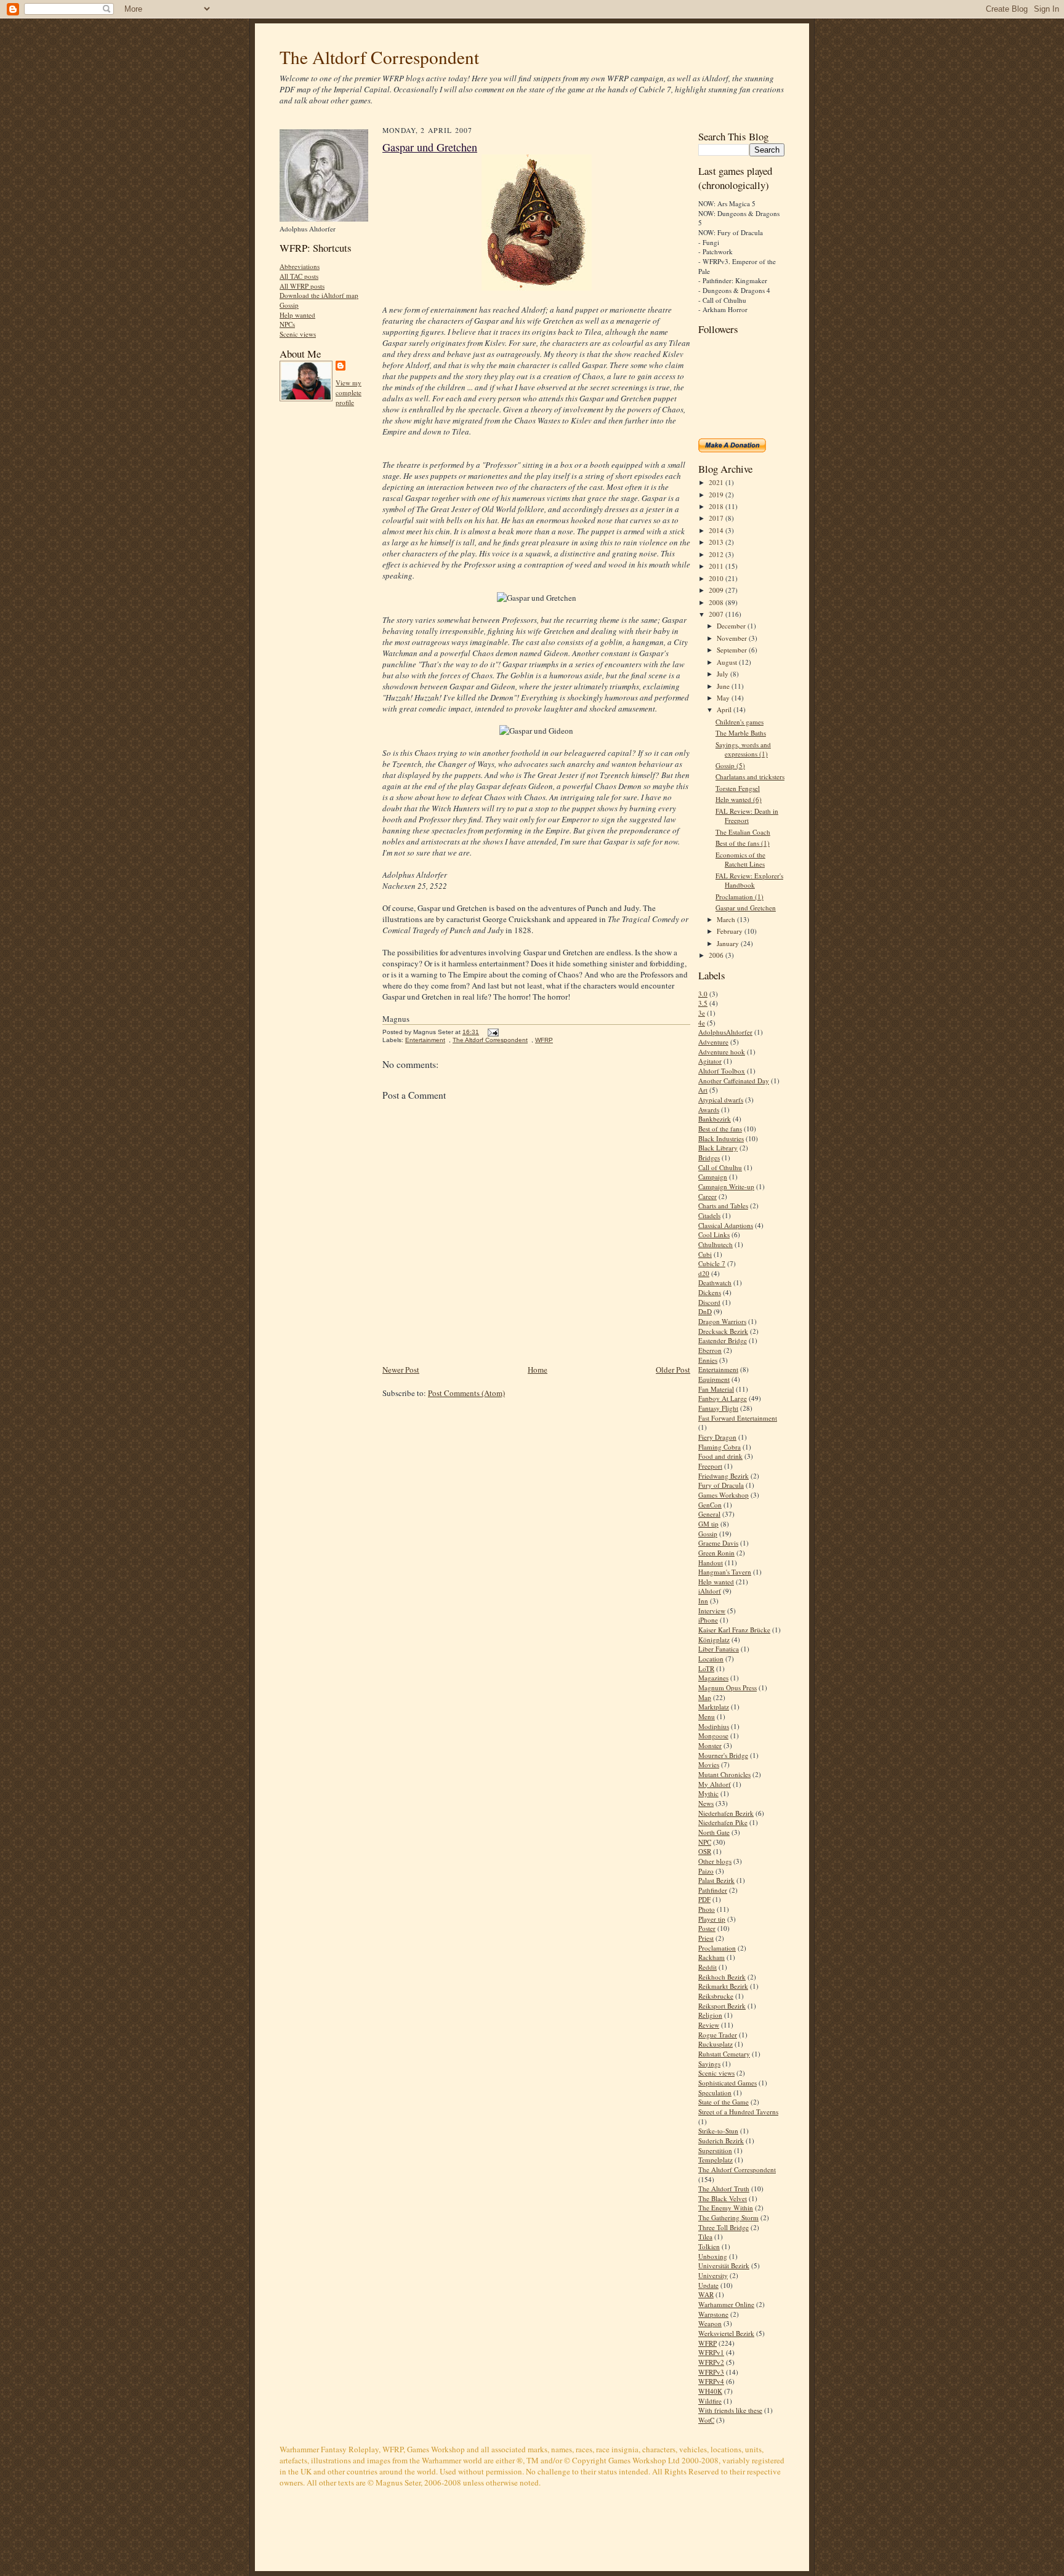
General (709, 1514)
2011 (717, 566)
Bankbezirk (715, 1119)
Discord (709, 1302)
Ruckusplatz (715, 2044)
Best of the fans (720, 1129)
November (733, 638)
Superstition (715, 2150)
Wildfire (710, 2401)
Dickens (710, 1292)
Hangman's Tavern (725, 1572)
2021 (717, 482)
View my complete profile (349, 392)
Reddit (707, 1967)
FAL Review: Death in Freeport (747, 816)
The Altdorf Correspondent (379, 57)
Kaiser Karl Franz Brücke (734, 1630)
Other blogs (715, 1861)
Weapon (710, 2323)
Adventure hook (722, 1052)
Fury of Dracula (721, 1485)
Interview (712, 1611)
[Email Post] (492, 1032)
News (706, 1803)
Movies (709, 1764)
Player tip (712, 1919)
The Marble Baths (741, 733)
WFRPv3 (711, 2372)
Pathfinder (713, 1890)
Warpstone (713, 2314)
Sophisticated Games (727, 2083)
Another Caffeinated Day (734, 1081)
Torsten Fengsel (738, 788)
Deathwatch (715, 1282)
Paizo (706, 1871)
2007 (717, 614)
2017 (717, 518)
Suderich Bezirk (721, 2141)
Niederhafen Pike (723, 1822)
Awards (709, 1109)
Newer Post (401, 1370)
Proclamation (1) (740, 897)
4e (702, 1023)
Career (707, 1196)
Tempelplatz (715, 2160)
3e (702, 1013)
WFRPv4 (711, 2381)
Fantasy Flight (718, 1408)
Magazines (713, 1678)
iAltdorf (710, 1591)
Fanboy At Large (723, 1398)
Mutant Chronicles (724, 1774)
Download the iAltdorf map (319, 295)
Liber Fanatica (719, 1649)
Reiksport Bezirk (722, 2006)
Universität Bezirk (724, 2265)
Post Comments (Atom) (466, 1393)
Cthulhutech (715, 1244)
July (723, 674)
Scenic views (298, 334)
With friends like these (730, 2410)
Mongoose (713, 1735)
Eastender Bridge (723, 1340)
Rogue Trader (718, 2035)
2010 (717, 578)
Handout (711, 1563)
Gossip (289, 305)
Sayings (709, 2064)
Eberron (710, 1350)
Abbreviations (300, 266)
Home (538, 1370)
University (713, 2275)
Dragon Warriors (722, 1321)
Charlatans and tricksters (750, 776)
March (727, 919)
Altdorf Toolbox (722, 1071)
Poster (707, 1928)
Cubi (705, 1254)
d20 (704, 1273)
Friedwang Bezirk (723, 1476)
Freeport (710, 1466)
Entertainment (425, 1040)
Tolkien (709, 2246)
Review (709, 2025)
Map (705, 1697)
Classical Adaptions (726, 1225)
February (731, 931)
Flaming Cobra (719, 1447)
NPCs (287, 324)
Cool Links (714, 1234)
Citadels (709, 1215)
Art (703, 1090)
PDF (704, 1899)
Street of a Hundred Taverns (738, 2112)
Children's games (740, 722)
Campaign (713, 1177)
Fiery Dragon (717, 1437)
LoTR (706, 1668)
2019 (717, 495)
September (733, 650)
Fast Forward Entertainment (738, 1418)
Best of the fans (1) (743, 843)
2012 (717, 554)
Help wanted (297, 315)
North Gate (714, 1832)
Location (711, 1659)
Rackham (711, 1957)
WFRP (544, 1040)
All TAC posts (299, 276)
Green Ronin (716, 1553)
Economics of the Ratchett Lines (740, 860)
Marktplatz (714, 1707)
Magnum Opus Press (727, 1687)
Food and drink (720, 1456)
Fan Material (716, 1389)
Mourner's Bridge (723, 1755)
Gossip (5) (730, 765)
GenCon (710, 1505)
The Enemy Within (726, 2208)
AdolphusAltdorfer (725, 1032)
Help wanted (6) (739, 799)
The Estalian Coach (743, 832)
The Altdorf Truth (724, 2189)
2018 (717, 506)
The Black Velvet (723, 2198)
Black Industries (721, 1138)
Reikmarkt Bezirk (723, 1986)
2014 (717, 530)
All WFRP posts (302, 286)
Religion (710, 2015)
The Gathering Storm (728, 2217)
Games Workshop (723, 1495)
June (724, 686)
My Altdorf (715, 1784)
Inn (703, 1601)
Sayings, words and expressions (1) (743, 749)
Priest (706, 1938)
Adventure (713, 1042)
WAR (706, 2294)
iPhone (708, 1620)
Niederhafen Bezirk (726, 1813)
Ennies (708, 1360)
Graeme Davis (718, 1543)
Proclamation (717, 1948)
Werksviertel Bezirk (726, 2333)
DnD (705, 1311)
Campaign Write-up (726, 1186)
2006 (717, 955)
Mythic (708, 1793)
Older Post (673, 1370)
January (729, 943)
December (732, 626)
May (724, 698)
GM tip (708, 1524)
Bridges (709, 1158)
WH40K (710, 2391)
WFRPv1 (711, 2352)
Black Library (718, 1148)
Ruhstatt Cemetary (724, 2054)
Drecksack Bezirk (723, 1331)
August (728, 662)
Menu (707, 1716)
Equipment (714, 1379)
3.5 (703, 1003)
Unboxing (713, 2256)
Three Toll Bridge (723, 2227)
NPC (705, 1842)
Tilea (705, 2237)
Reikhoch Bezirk (722, 1977)
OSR (705, 1851)
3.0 (703, 994)
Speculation (715, 2092)
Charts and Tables (723, 1206)
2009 (717, 590)
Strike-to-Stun (718, 2131)
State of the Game (723, 2102)
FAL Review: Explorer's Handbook (749, 881)
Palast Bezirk (716, 1880)
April (725, 709)
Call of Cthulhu (720, 1167)
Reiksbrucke (716, 1996)
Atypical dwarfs (721, 1100)
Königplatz (714, 1639)
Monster (710, 1745)
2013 (717, 542)
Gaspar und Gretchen (430, 147)
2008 (717, 602)
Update (708, 2285)
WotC (706, 2420)
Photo (707, 1909)
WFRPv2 (711, 2362)
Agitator (710, 1061)
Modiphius (714, 1726)
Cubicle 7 (712, 1263)
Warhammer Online (726, 2304)
